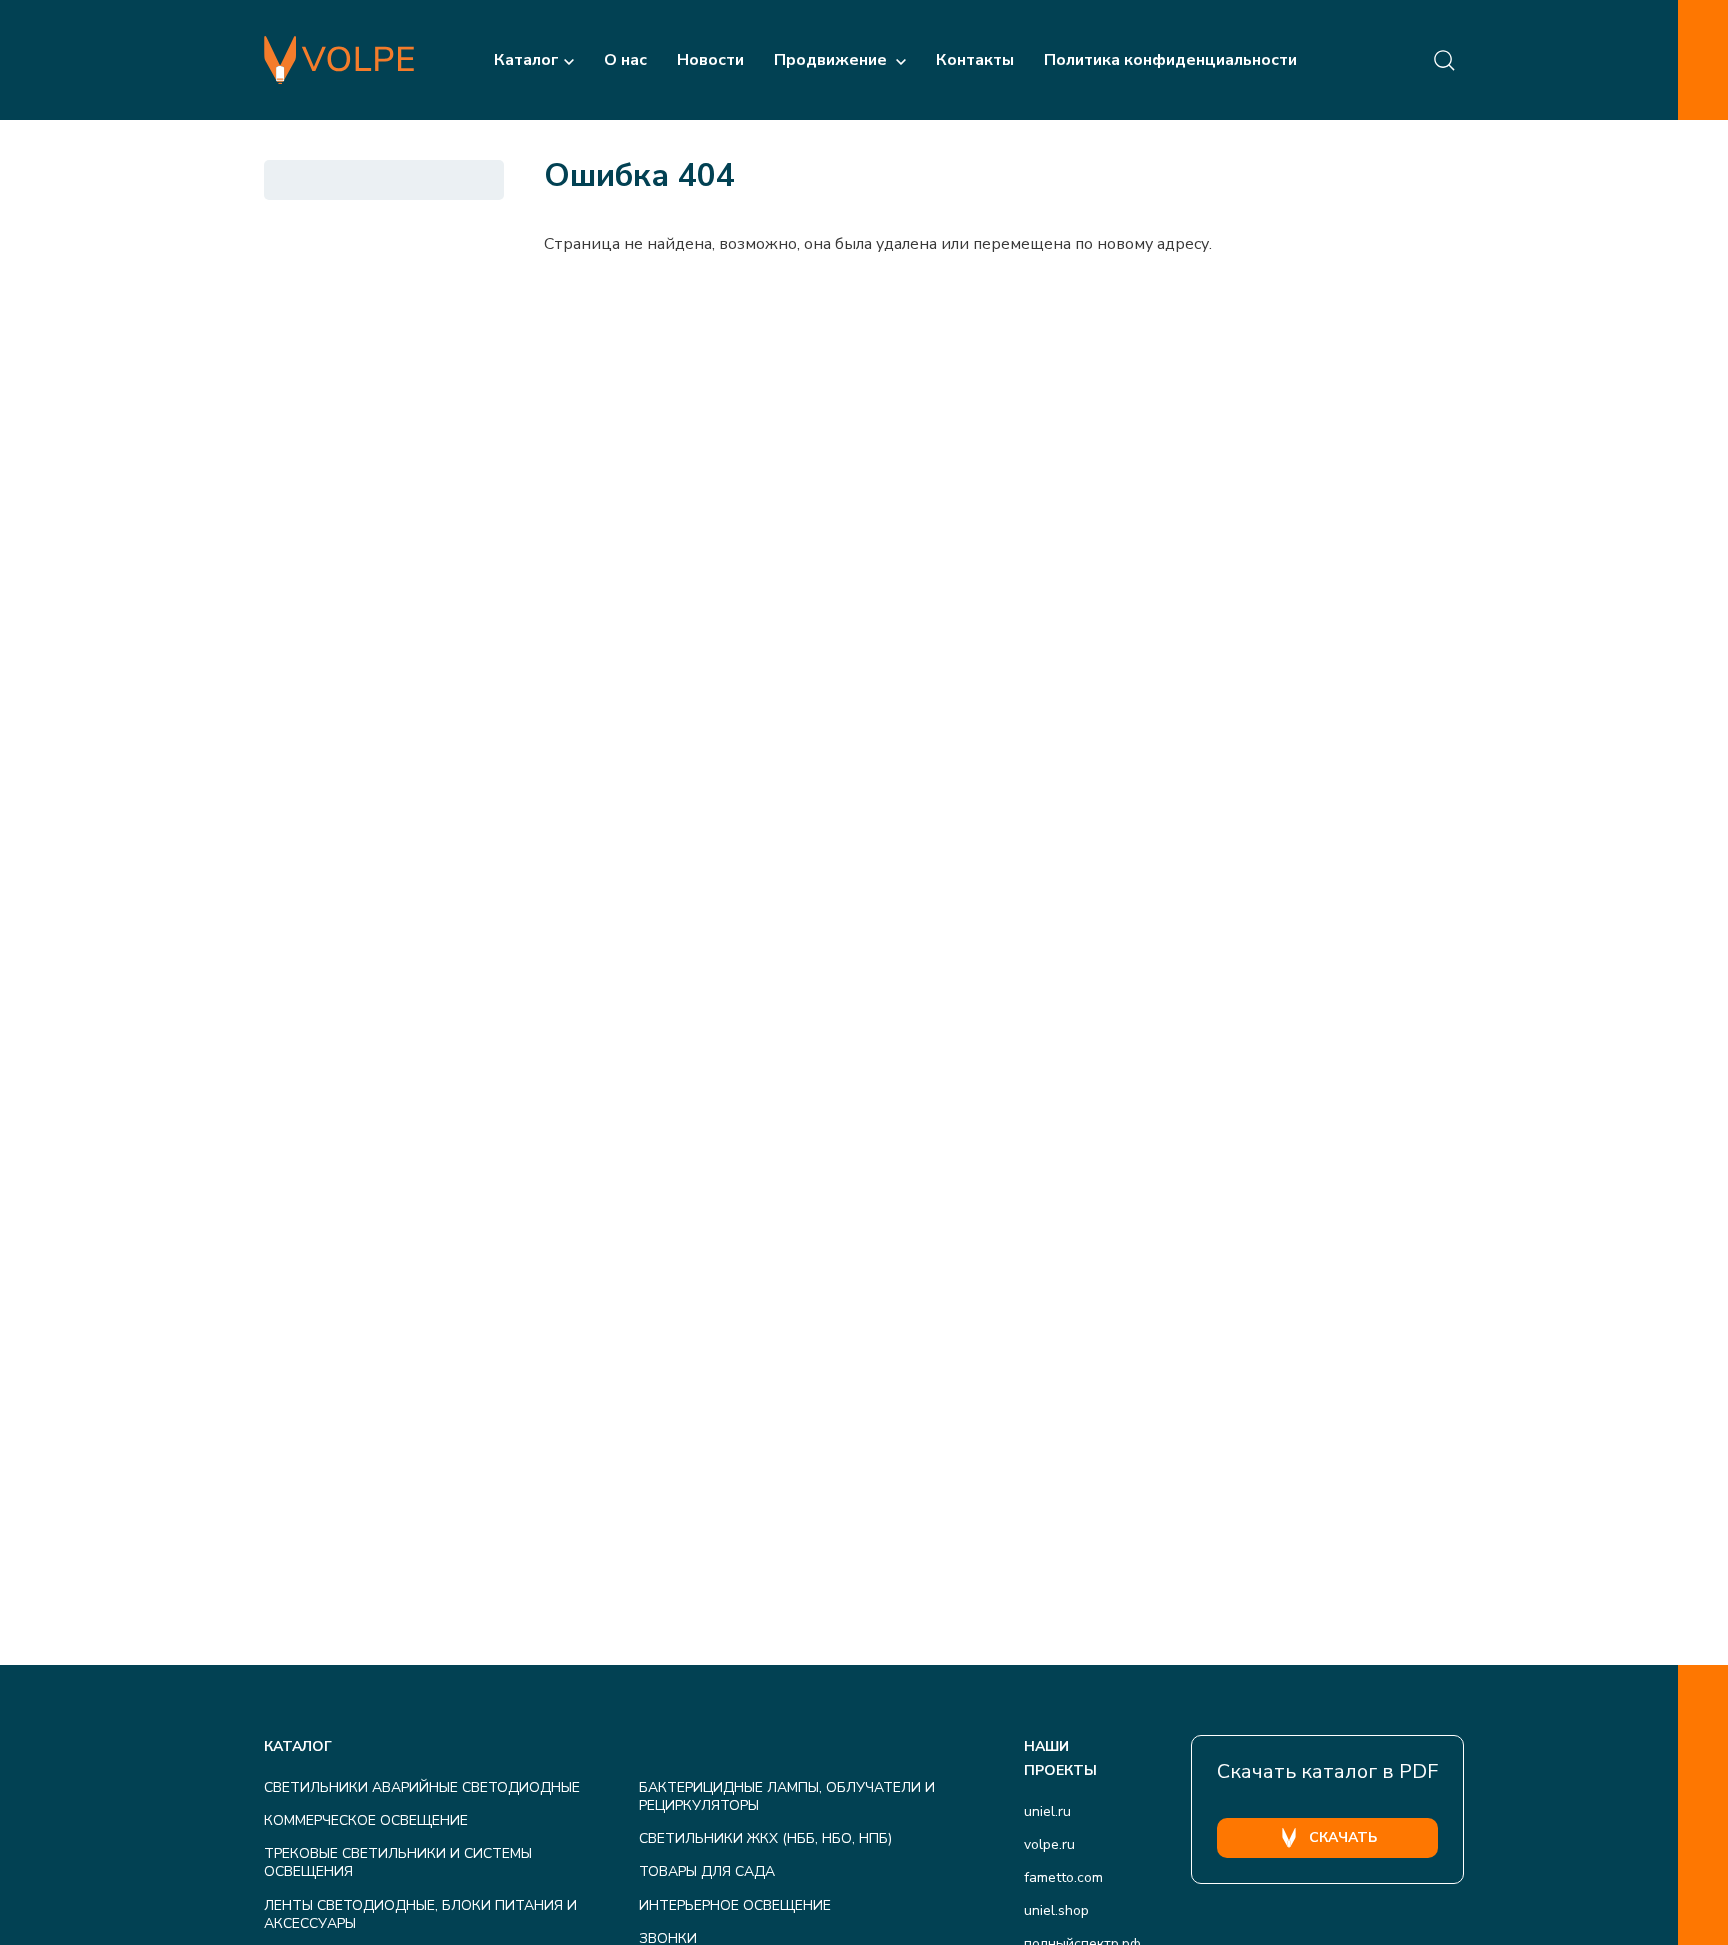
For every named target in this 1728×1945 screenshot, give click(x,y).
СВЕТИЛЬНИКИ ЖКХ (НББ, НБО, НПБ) (765, 1838)
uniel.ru (1047, 1811)
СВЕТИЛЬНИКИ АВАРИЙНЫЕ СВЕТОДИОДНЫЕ (422, 1787)
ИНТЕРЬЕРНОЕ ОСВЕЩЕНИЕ (735, 1905)
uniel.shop (1056, 1910)
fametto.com (1063, 1877)
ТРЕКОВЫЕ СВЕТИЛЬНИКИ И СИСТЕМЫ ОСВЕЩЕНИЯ (398, 1862)
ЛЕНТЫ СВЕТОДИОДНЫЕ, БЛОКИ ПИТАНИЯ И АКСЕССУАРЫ (420, 1914)
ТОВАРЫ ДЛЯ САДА (707, 1871)
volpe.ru (1049, 1844)
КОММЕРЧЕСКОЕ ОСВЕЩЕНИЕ (366, 1820)
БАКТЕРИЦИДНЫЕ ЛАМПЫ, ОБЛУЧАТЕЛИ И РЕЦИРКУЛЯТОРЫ (787, 1796)
